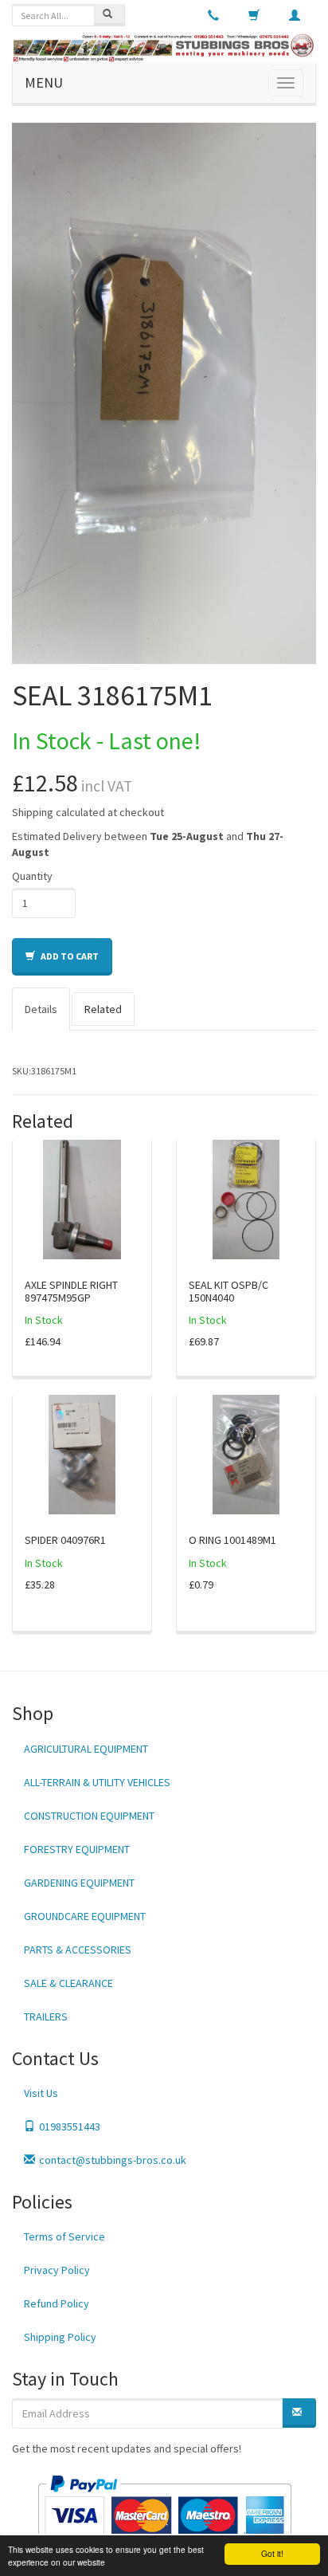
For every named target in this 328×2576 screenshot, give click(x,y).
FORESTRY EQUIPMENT (77, 1849)
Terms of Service (64, 2236)
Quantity (32, 876)
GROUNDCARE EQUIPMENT (85, 1916)
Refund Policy (57, 2303)
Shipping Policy (60, 2337)
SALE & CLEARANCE (68, 1983)
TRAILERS (46, 2016)
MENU (44, 82)
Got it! (272, 2553)
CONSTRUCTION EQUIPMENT (89, 1816)
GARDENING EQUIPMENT (79, 1883)
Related (103, 1009)
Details (41, 1009)
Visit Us (41, 2093)
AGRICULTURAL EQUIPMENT (86, 1749)
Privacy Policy (57, 2270)
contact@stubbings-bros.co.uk (113, 2160)
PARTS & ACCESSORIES (78, 1950)
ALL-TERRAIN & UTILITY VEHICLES (97, 1782)
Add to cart (69, 956)
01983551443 (70, 2126)
